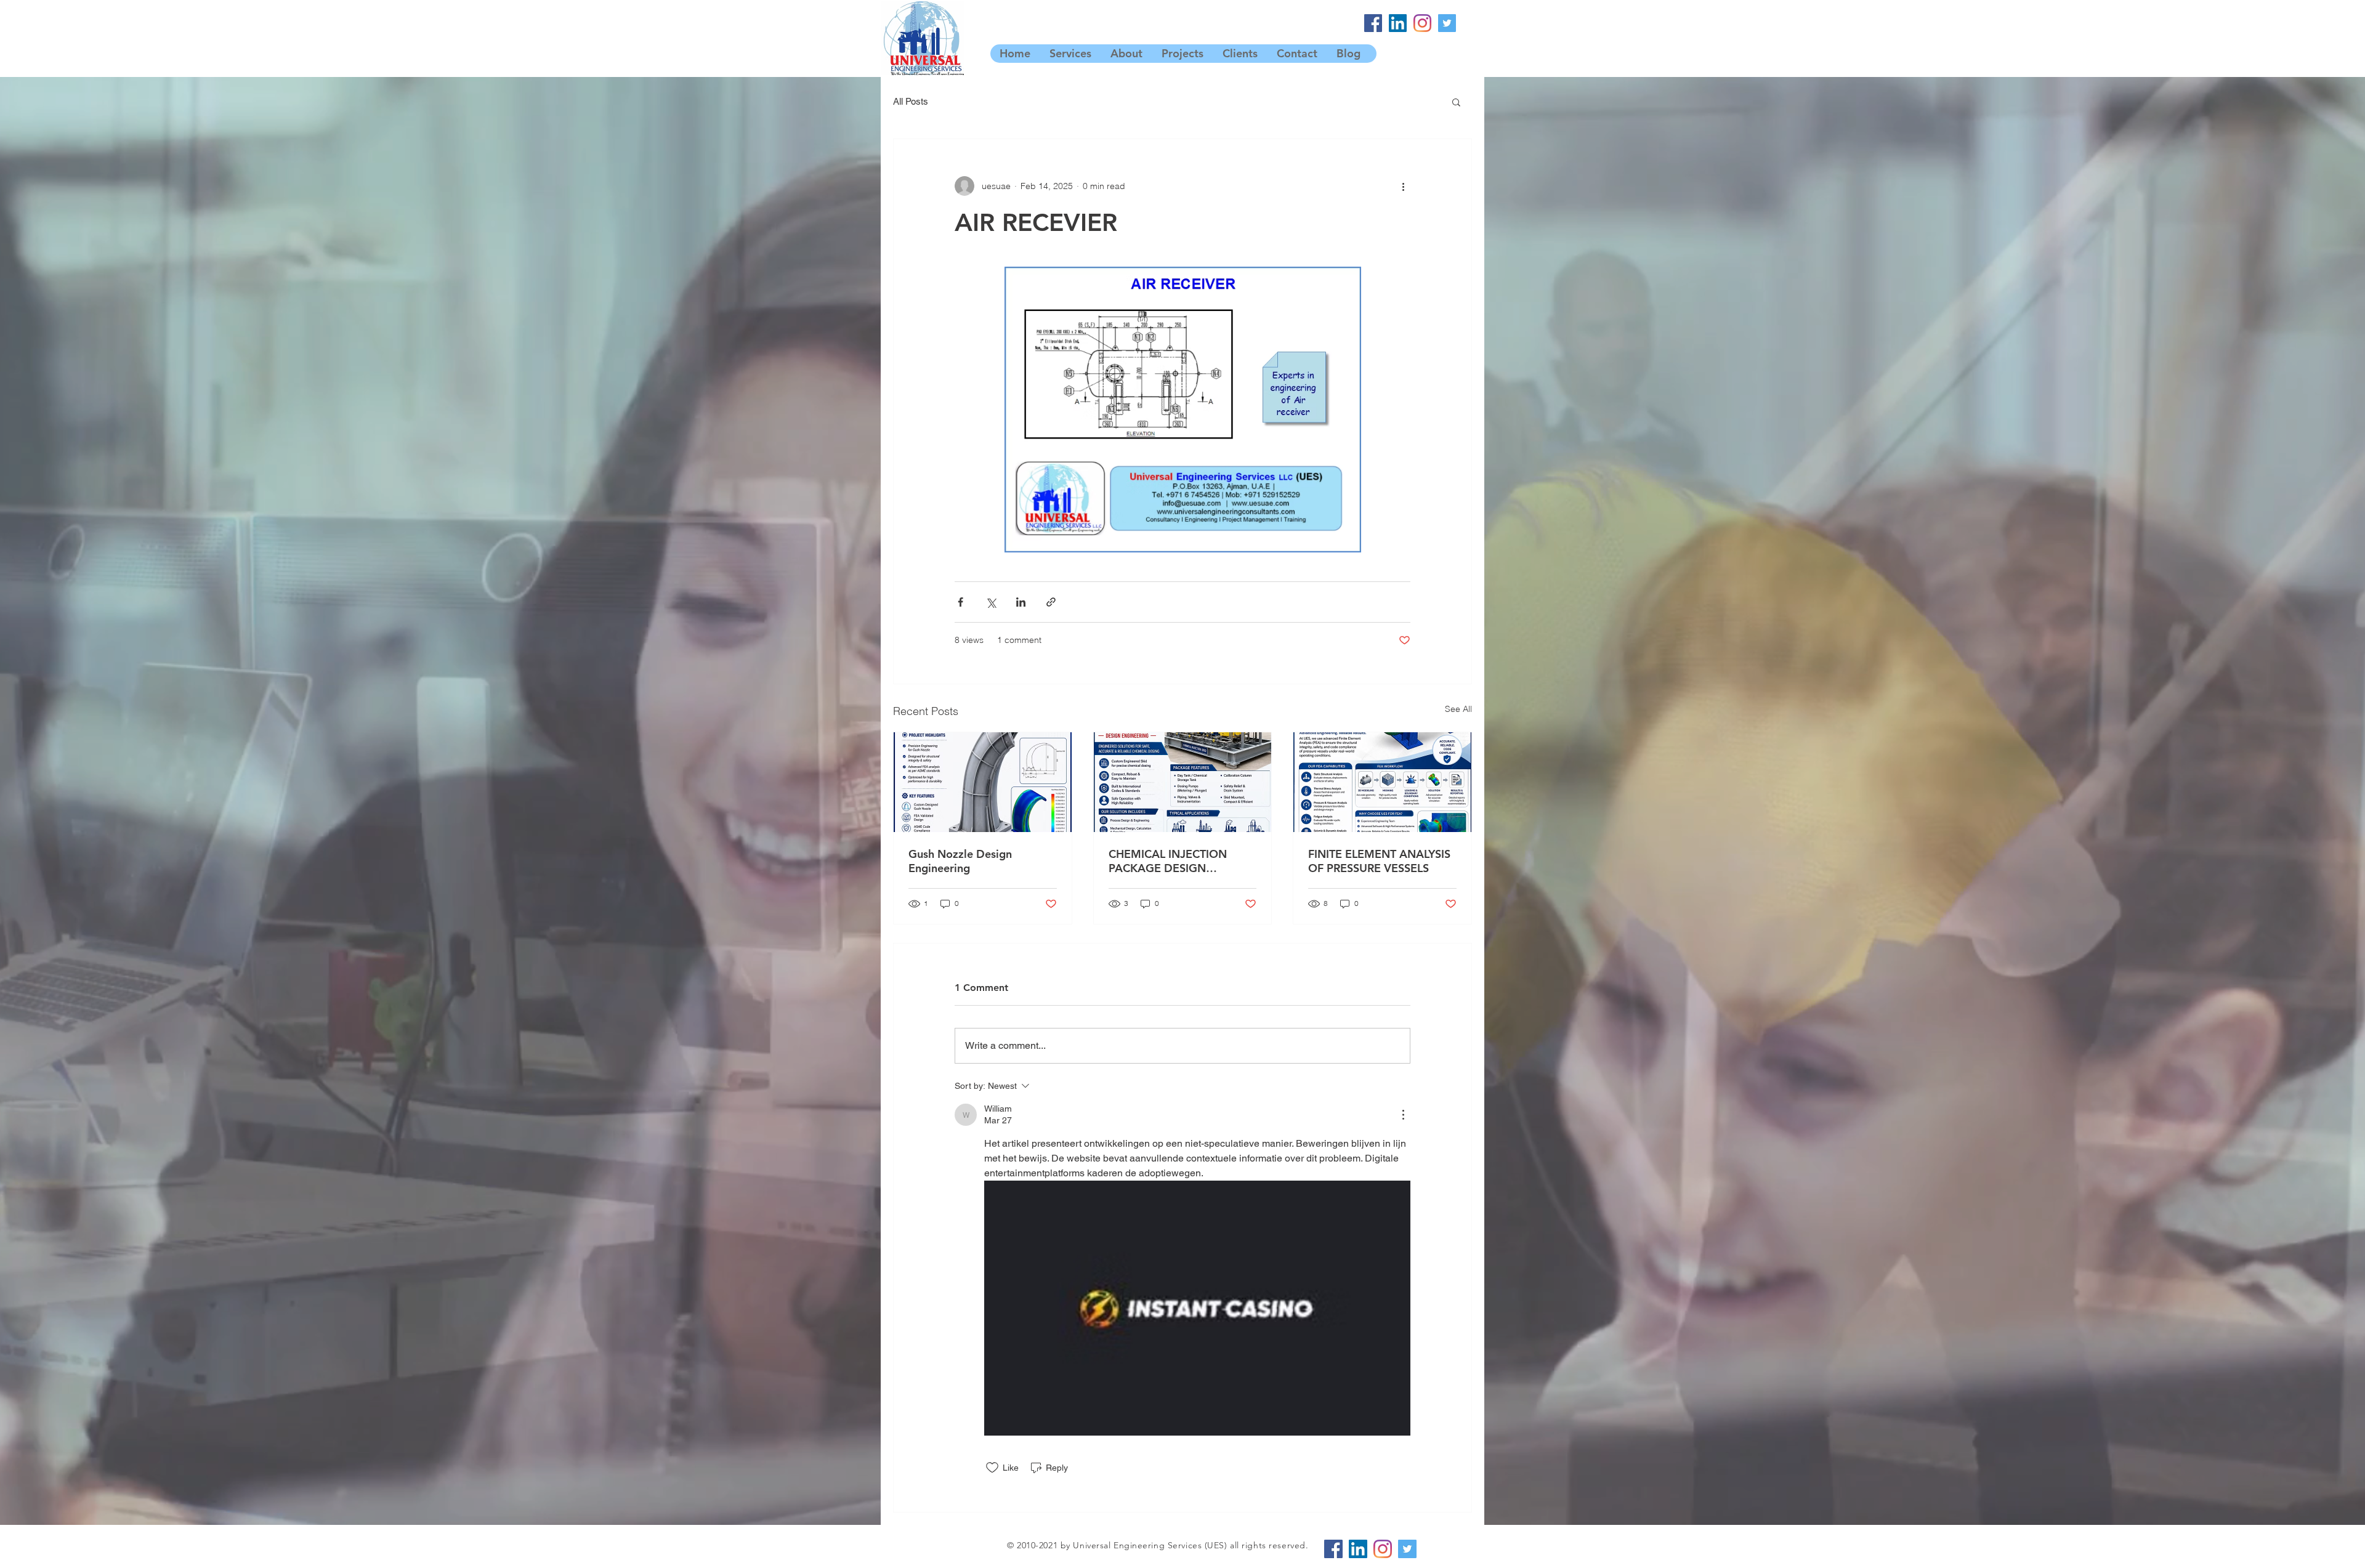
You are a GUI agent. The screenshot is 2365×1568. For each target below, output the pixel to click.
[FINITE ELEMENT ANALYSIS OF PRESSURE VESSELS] (1382, 782)
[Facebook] (1373, 23)
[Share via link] (1051, 602)
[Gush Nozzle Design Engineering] (983, 782)
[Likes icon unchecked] (992, 1468)
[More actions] (1403, 186)
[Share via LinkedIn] (1021, 602)
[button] (1456, 102)
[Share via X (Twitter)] (991, 602)
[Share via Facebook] (960, 602)
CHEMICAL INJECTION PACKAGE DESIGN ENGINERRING (1168, 861)
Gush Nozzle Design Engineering (960, 861)
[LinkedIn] (1398, 23)
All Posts (911, 101)
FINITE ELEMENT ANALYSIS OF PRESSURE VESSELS (1379, 861)
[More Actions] (1403, 1115)
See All (1458, 709)
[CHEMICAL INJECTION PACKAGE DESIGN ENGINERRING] (1183, 782)
